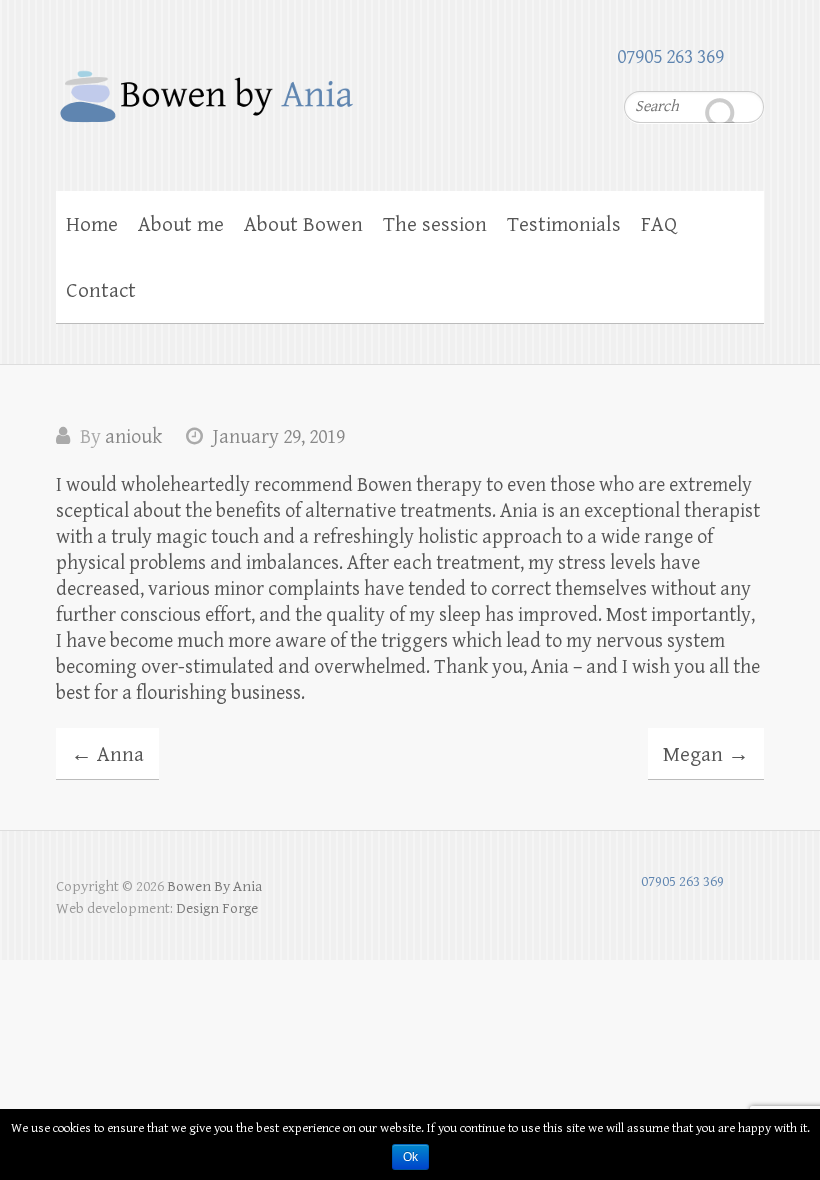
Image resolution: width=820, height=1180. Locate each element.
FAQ (659, 225)
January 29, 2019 (279, 437)
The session (435, 225)
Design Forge (217, 908)
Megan (706, 755)
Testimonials (564, 225)
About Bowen (303, 225)
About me (181, 225)
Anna (107, 755)
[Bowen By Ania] (410, 85)
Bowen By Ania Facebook (749, 55)
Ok (410, 1157)
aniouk (133, 437)
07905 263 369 (670, 57)
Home (92, 225)
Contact (101, 291)
